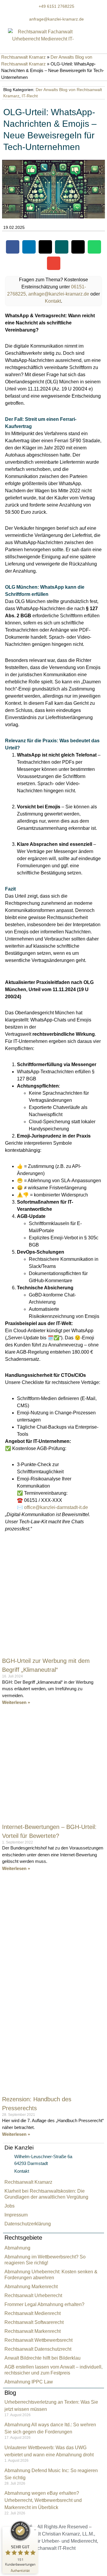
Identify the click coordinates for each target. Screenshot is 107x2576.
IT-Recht (30, 96)
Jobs (10, 2206)
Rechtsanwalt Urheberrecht (33, 2295)
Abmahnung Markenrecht (31, 2287)
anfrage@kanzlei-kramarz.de (59, 294)
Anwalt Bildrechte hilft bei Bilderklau (43, 2358)
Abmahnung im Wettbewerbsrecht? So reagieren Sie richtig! (45, 2260)
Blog (10, 2393)
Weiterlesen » (16, 1702)
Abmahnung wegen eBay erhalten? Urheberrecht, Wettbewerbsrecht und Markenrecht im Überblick (43, 2500)
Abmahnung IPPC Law (29, 2382)
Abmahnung (17, 2248)
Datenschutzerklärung (28, 2224)
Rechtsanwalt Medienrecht (33, 2313)
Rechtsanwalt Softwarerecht (34, 2322)
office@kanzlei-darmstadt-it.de (56, 1507)
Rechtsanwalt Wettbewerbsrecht (38, 2340)
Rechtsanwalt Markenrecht (33, 2331)
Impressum (16, 2215)
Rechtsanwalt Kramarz (23, 57)
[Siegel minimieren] (35, 2530)
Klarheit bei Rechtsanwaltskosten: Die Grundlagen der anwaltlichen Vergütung (46, 2194)
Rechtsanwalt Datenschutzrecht (38, 2349)
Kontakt (53, 301)
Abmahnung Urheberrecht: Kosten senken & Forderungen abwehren (51, 2275)
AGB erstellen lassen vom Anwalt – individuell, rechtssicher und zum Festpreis (53, 2370)
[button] (13, 247)
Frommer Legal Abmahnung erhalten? (44, 2304)
